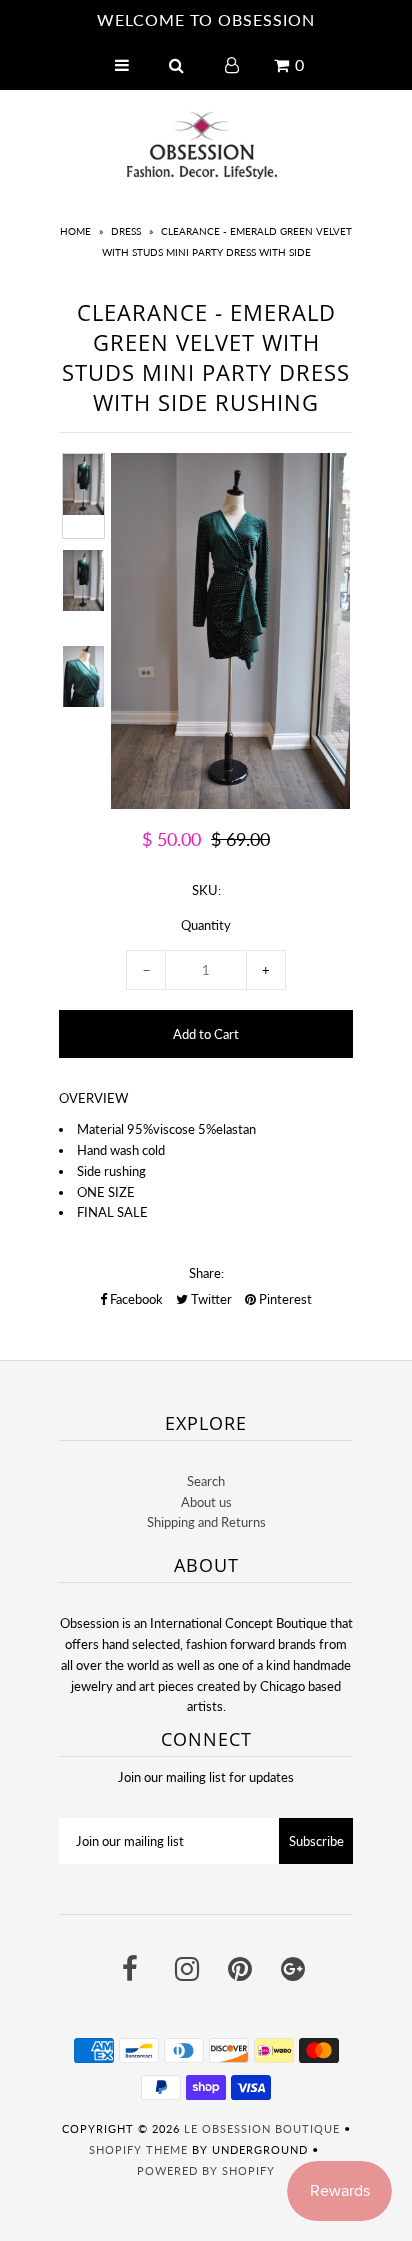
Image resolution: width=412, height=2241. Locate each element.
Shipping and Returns (206, 1522)
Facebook (135, 1299)
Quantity (206, 925)
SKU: (206, 890)
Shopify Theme (138, 2149)
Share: (206, 1273)
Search (206, 1481)
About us (206, 1502)
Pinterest (284, 1299)
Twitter (210, 1299)
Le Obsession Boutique (262, 2128)
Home (75, 231)
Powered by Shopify (206, 2170)
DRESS (126, 231)
